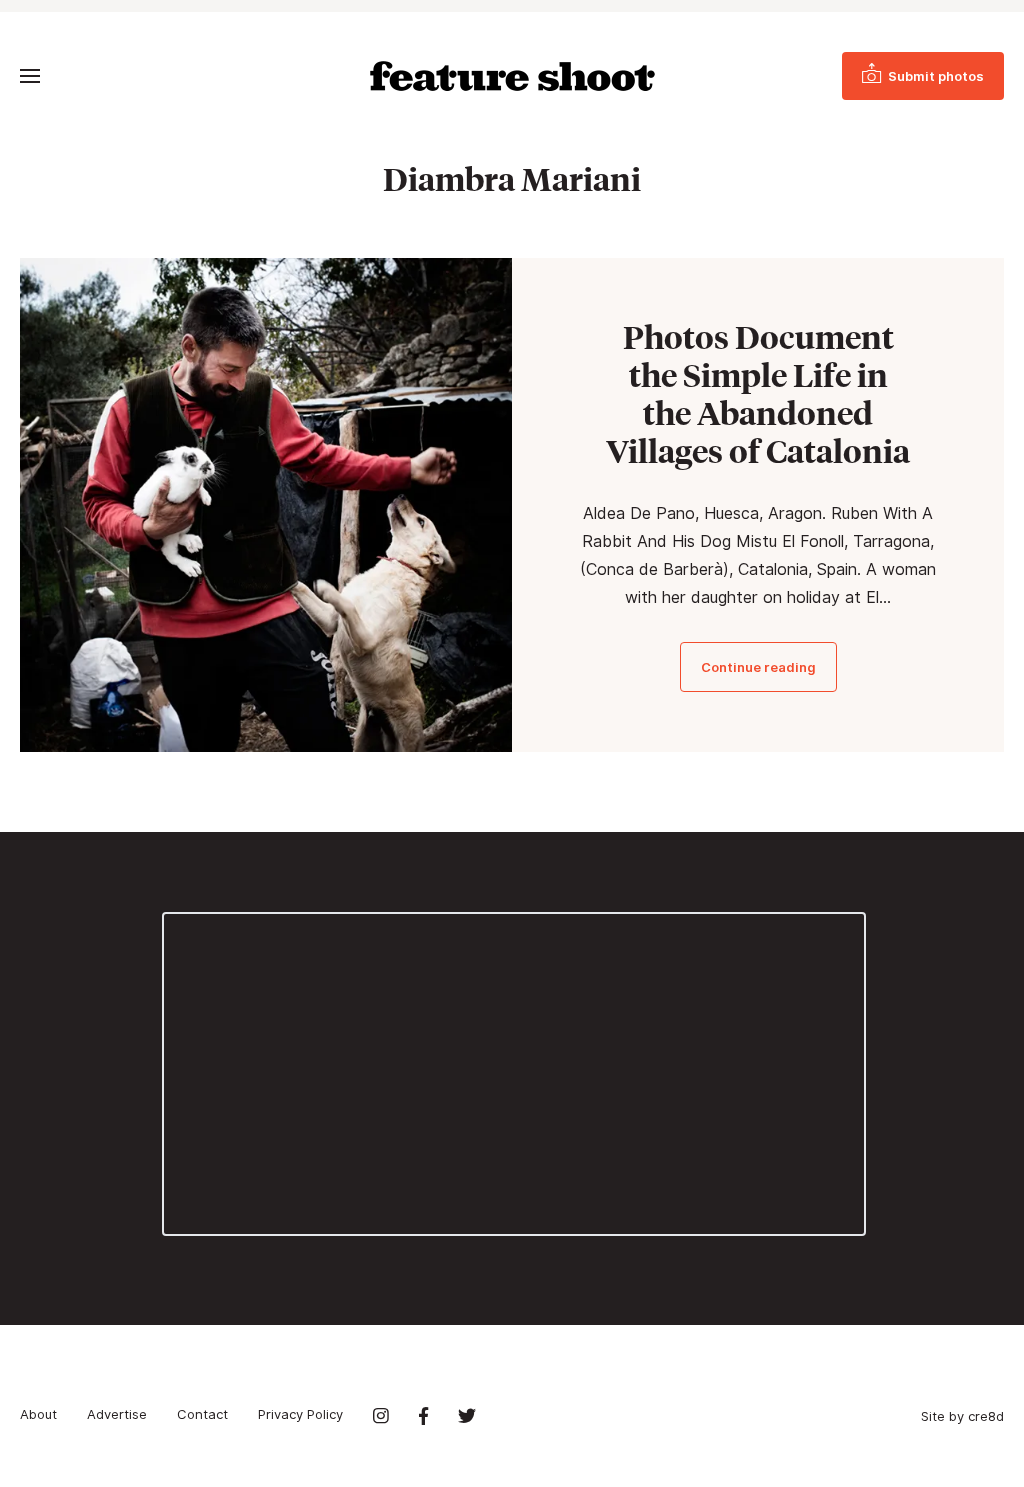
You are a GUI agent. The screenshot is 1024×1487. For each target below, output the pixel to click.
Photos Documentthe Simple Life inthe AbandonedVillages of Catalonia (758, 394)
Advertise (117, 1414)
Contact (202, 1414)
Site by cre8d (962, 1416)
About (38, 1414)
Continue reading (758, 667)
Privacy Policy (300, 1414)
